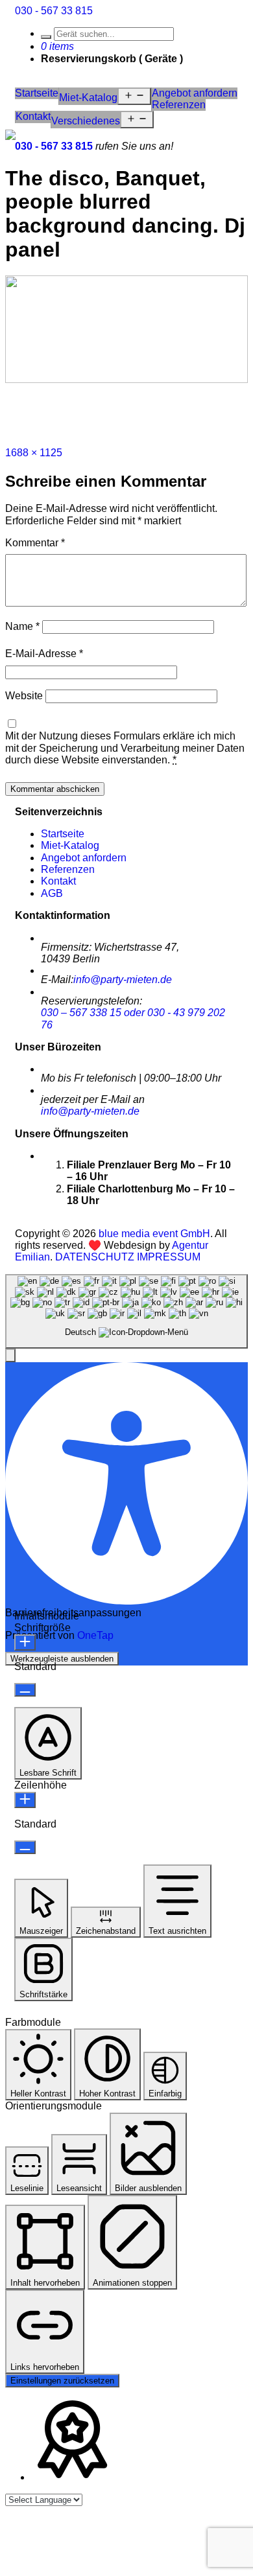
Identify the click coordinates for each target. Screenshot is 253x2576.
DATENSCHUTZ (95, 1257)
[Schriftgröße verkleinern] (25, 1690)
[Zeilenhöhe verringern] (25, 1847)
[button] (10, 1355)
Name (22, 626)
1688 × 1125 (34, 453)
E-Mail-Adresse (44, 654)
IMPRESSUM (169, 1257)
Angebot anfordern (195, 93)
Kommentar (35, 543)
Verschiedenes (86, 121)
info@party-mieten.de (123, 980)
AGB (52, 893)
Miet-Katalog (88, 98)
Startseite (37, 93)
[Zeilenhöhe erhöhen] (25, 1800)
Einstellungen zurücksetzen (62, 2381)
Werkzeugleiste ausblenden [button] (62, 1659)
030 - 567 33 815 (54, 11)
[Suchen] (46, 37)
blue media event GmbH (154, 1234)
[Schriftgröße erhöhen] (25, 1642)
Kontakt (33, 116)
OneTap (95, 1635)
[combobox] (126, 1311)
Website (24, 696)
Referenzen (179, 105)
